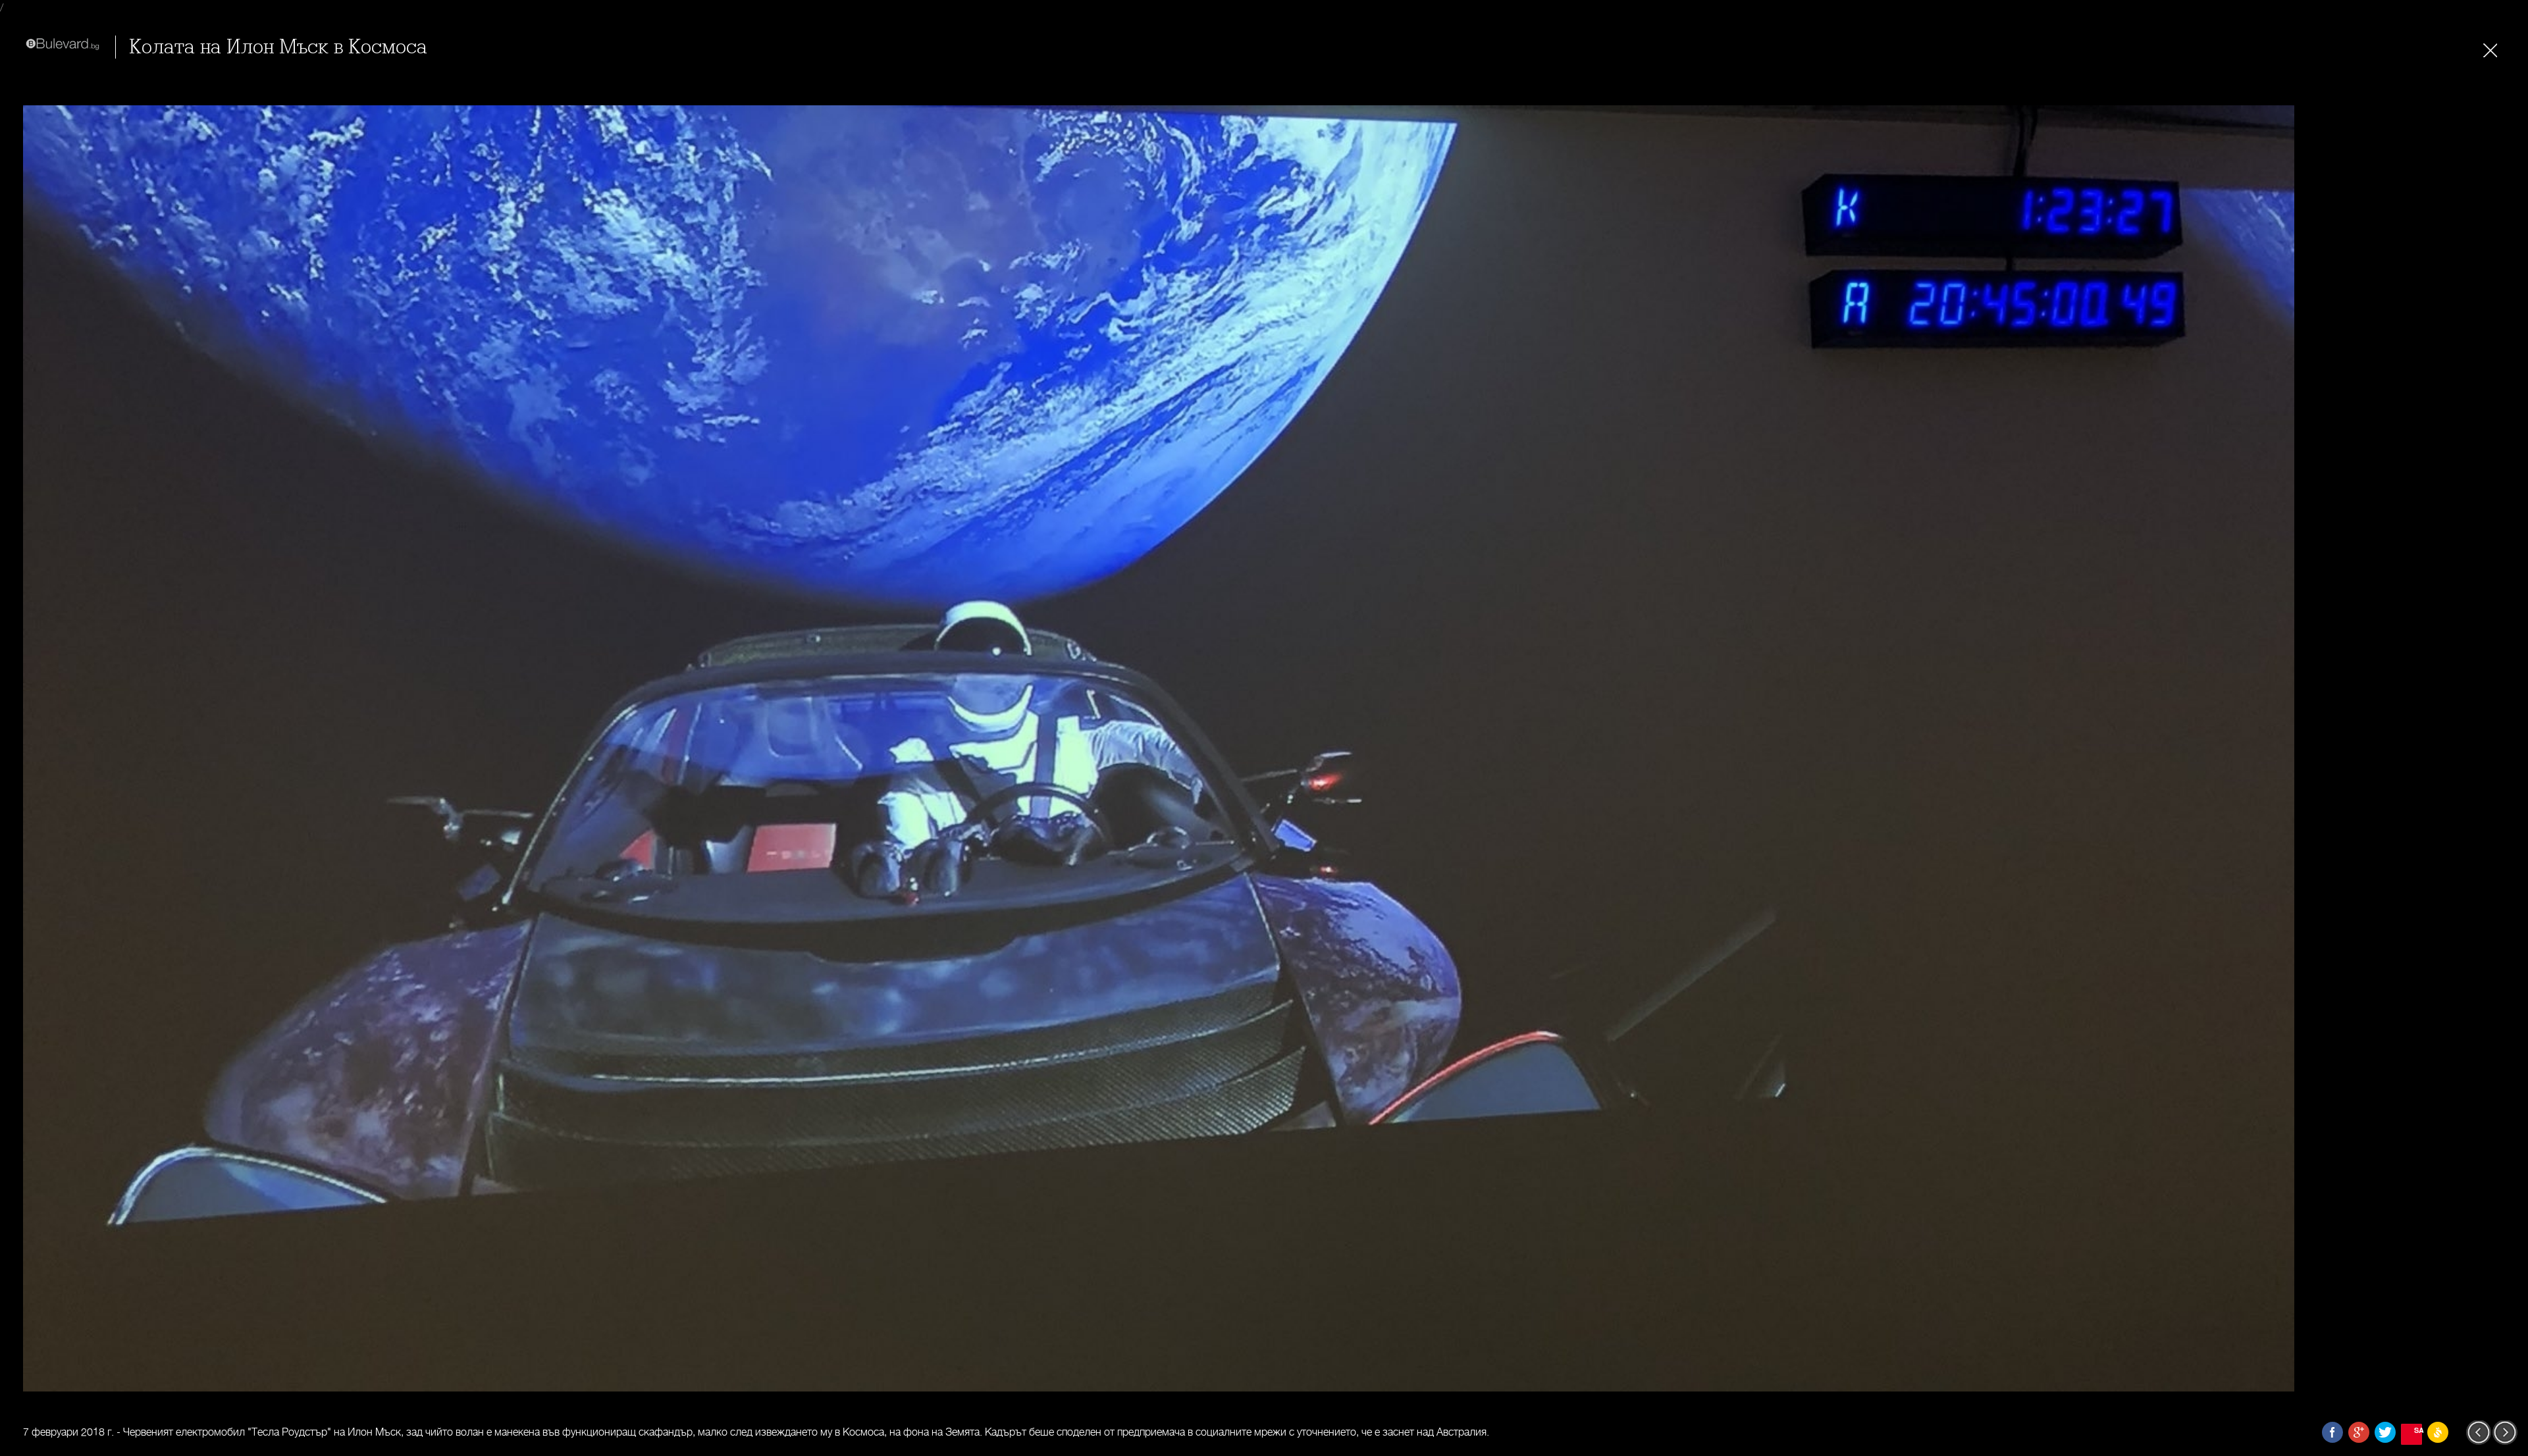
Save (2418, 1430)
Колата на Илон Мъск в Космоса (278, 47)
